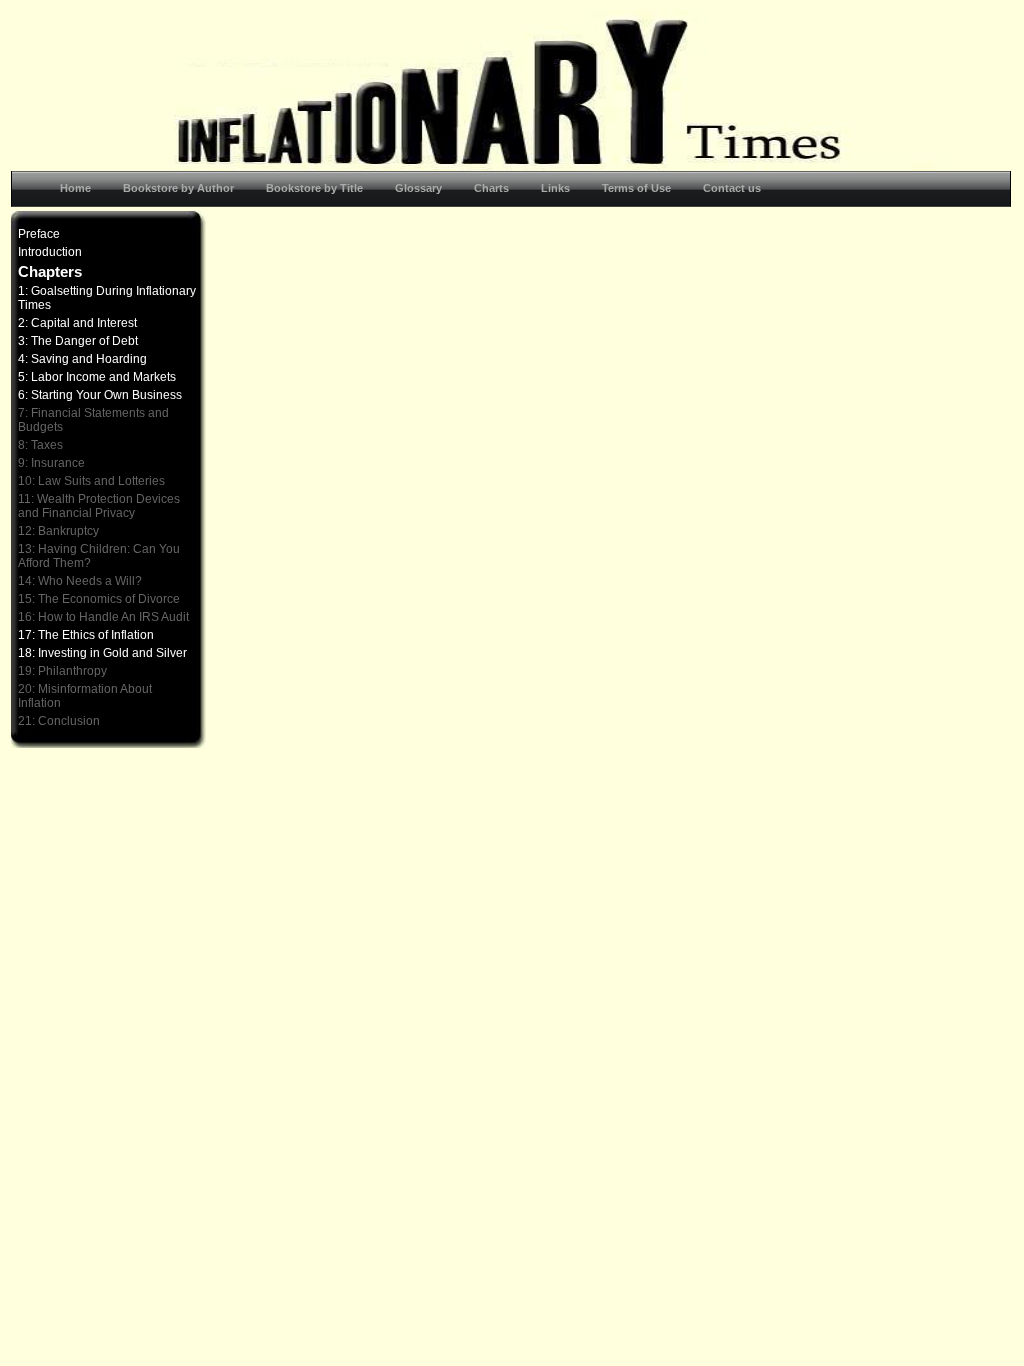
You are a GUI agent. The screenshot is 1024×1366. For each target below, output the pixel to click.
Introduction (50, 252)
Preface (39, 234)
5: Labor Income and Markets (97, 377)
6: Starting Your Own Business (100, 395)
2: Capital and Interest (77, 323)
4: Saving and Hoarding (82, 359)
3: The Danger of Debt (78, 341)
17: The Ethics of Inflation (86, 635)
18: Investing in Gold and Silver (102, 653)
